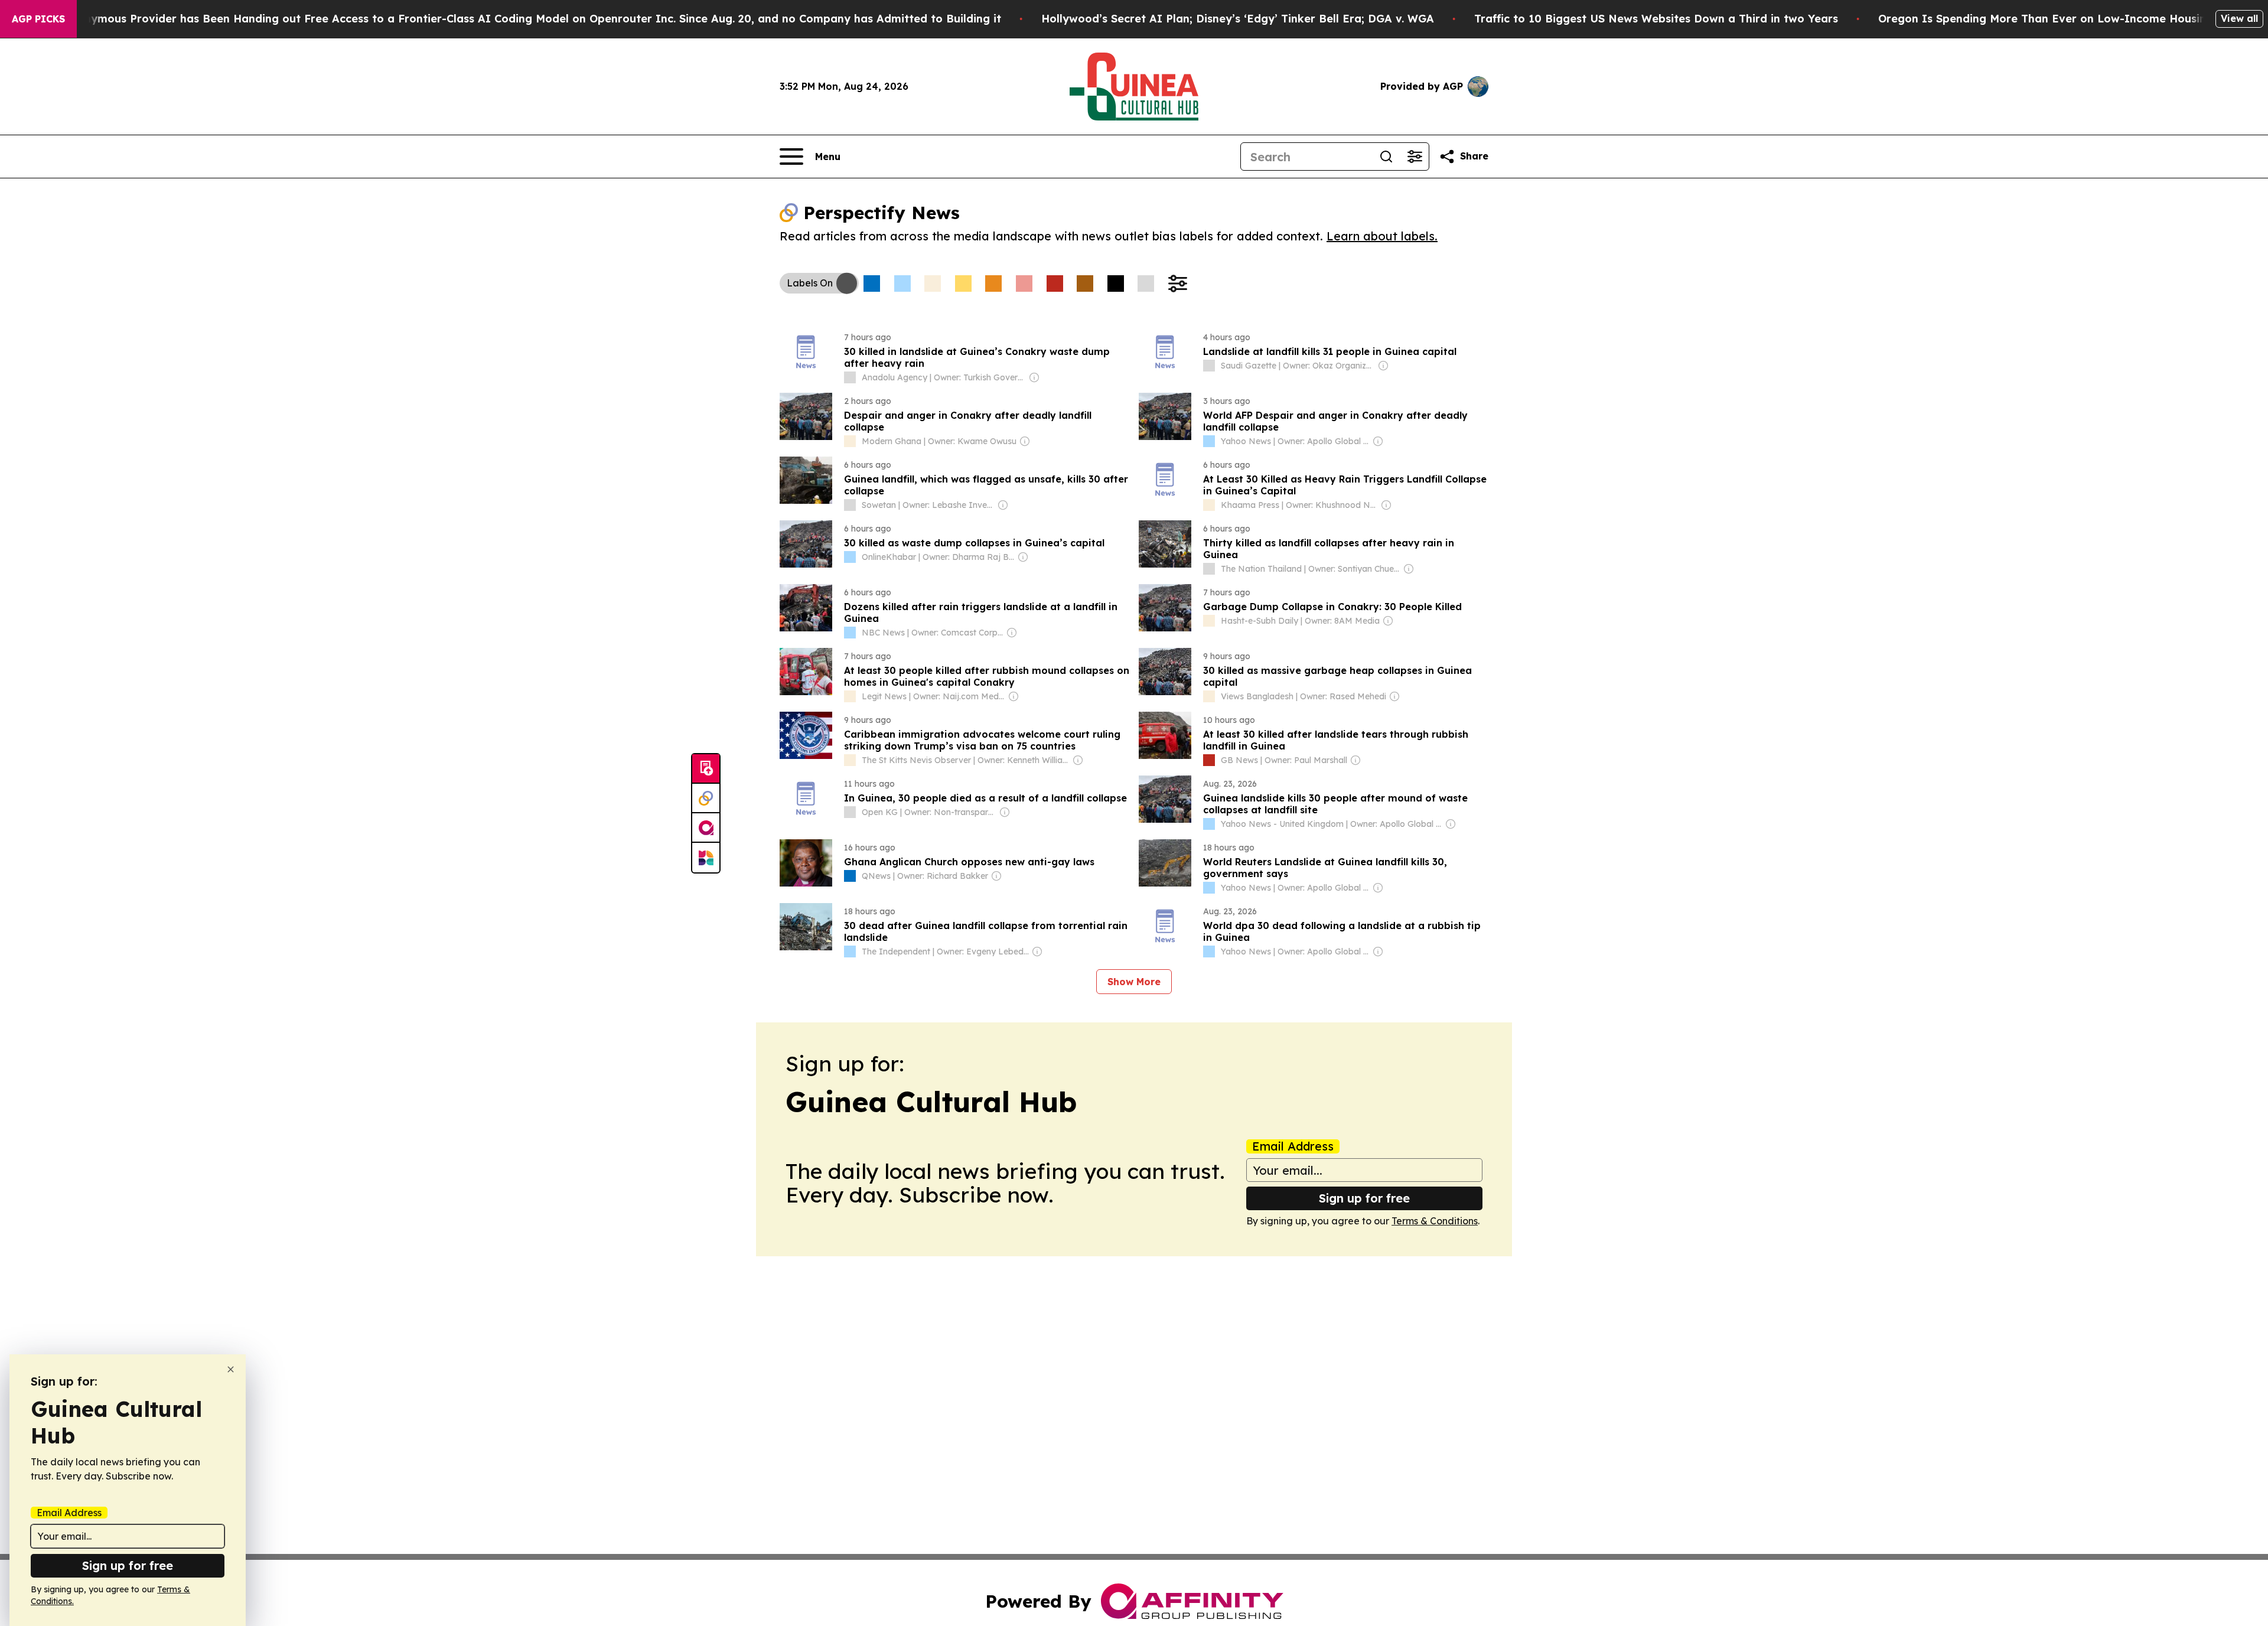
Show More (1134, 982)
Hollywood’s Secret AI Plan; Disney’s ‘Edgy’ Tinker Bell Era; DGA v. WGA (1238, 19)
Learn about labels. (1382, 236)
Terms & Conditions (1435, 1221)
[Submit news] (706, 769)
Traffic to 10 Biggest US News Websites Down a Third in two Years (1656, 19)
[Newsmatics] (706, 858)
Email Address (1293, 1146)
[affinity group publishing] (706, 828)
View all (2239, 18)
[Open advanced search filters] (1415, 157)
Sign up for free (1364, 1198)
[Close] (231, 1369)
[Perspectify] (706, 799)
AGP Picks (38, 19)
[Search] (1386, 157)
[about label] (850, 377)
